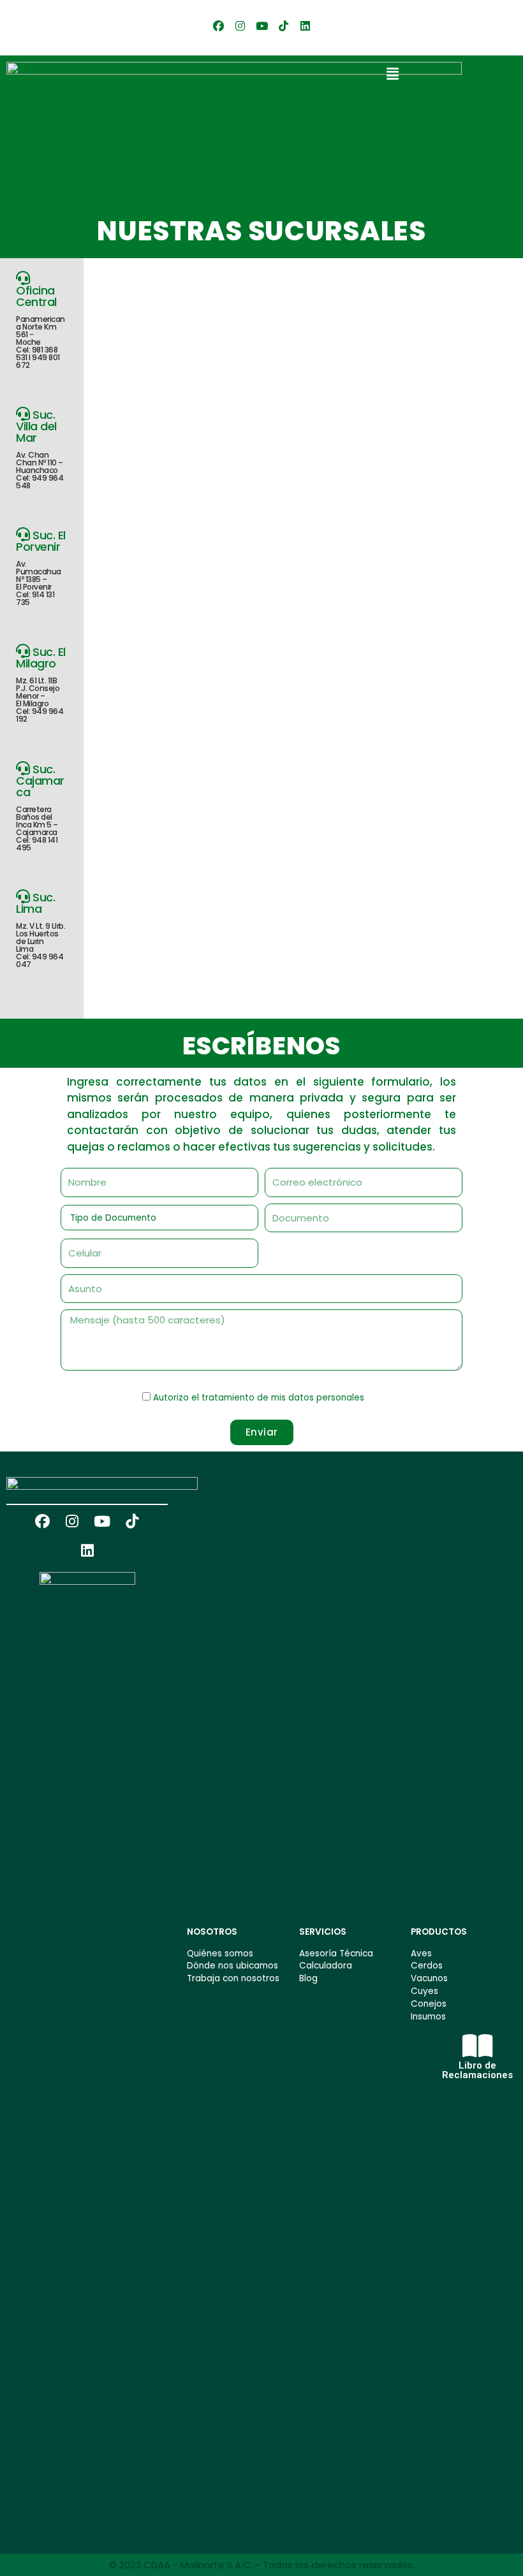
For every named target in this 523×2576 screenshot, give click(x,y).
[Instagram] (240, 25)
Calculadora (326, 1966)
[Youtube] (261, 25)
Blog (308, 1978)
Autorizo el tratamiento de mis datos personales (259, 1398)
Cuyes (424, 1991)
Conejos (429, 2004)
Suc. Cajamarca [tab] (40, 807)
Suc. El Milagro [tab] (41, 684)
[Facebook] (218, 25)
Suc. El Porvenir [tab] (41, 567)
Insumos (428, 2017)
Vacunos (429, 1978)
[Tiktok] (283, 25)
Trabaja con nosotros (233, 1978)
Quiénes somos (220, 1954)
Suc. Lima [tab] (41, 929)
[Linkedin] (305, 25)
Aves (421, 1954)
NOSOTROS (212, 1932)
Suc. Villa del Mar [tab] (40, 449)
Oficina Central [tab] (41, 326)
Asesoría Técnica (336, 1954)
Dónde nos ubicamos (232, 1966)
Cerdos (427, 1966)
